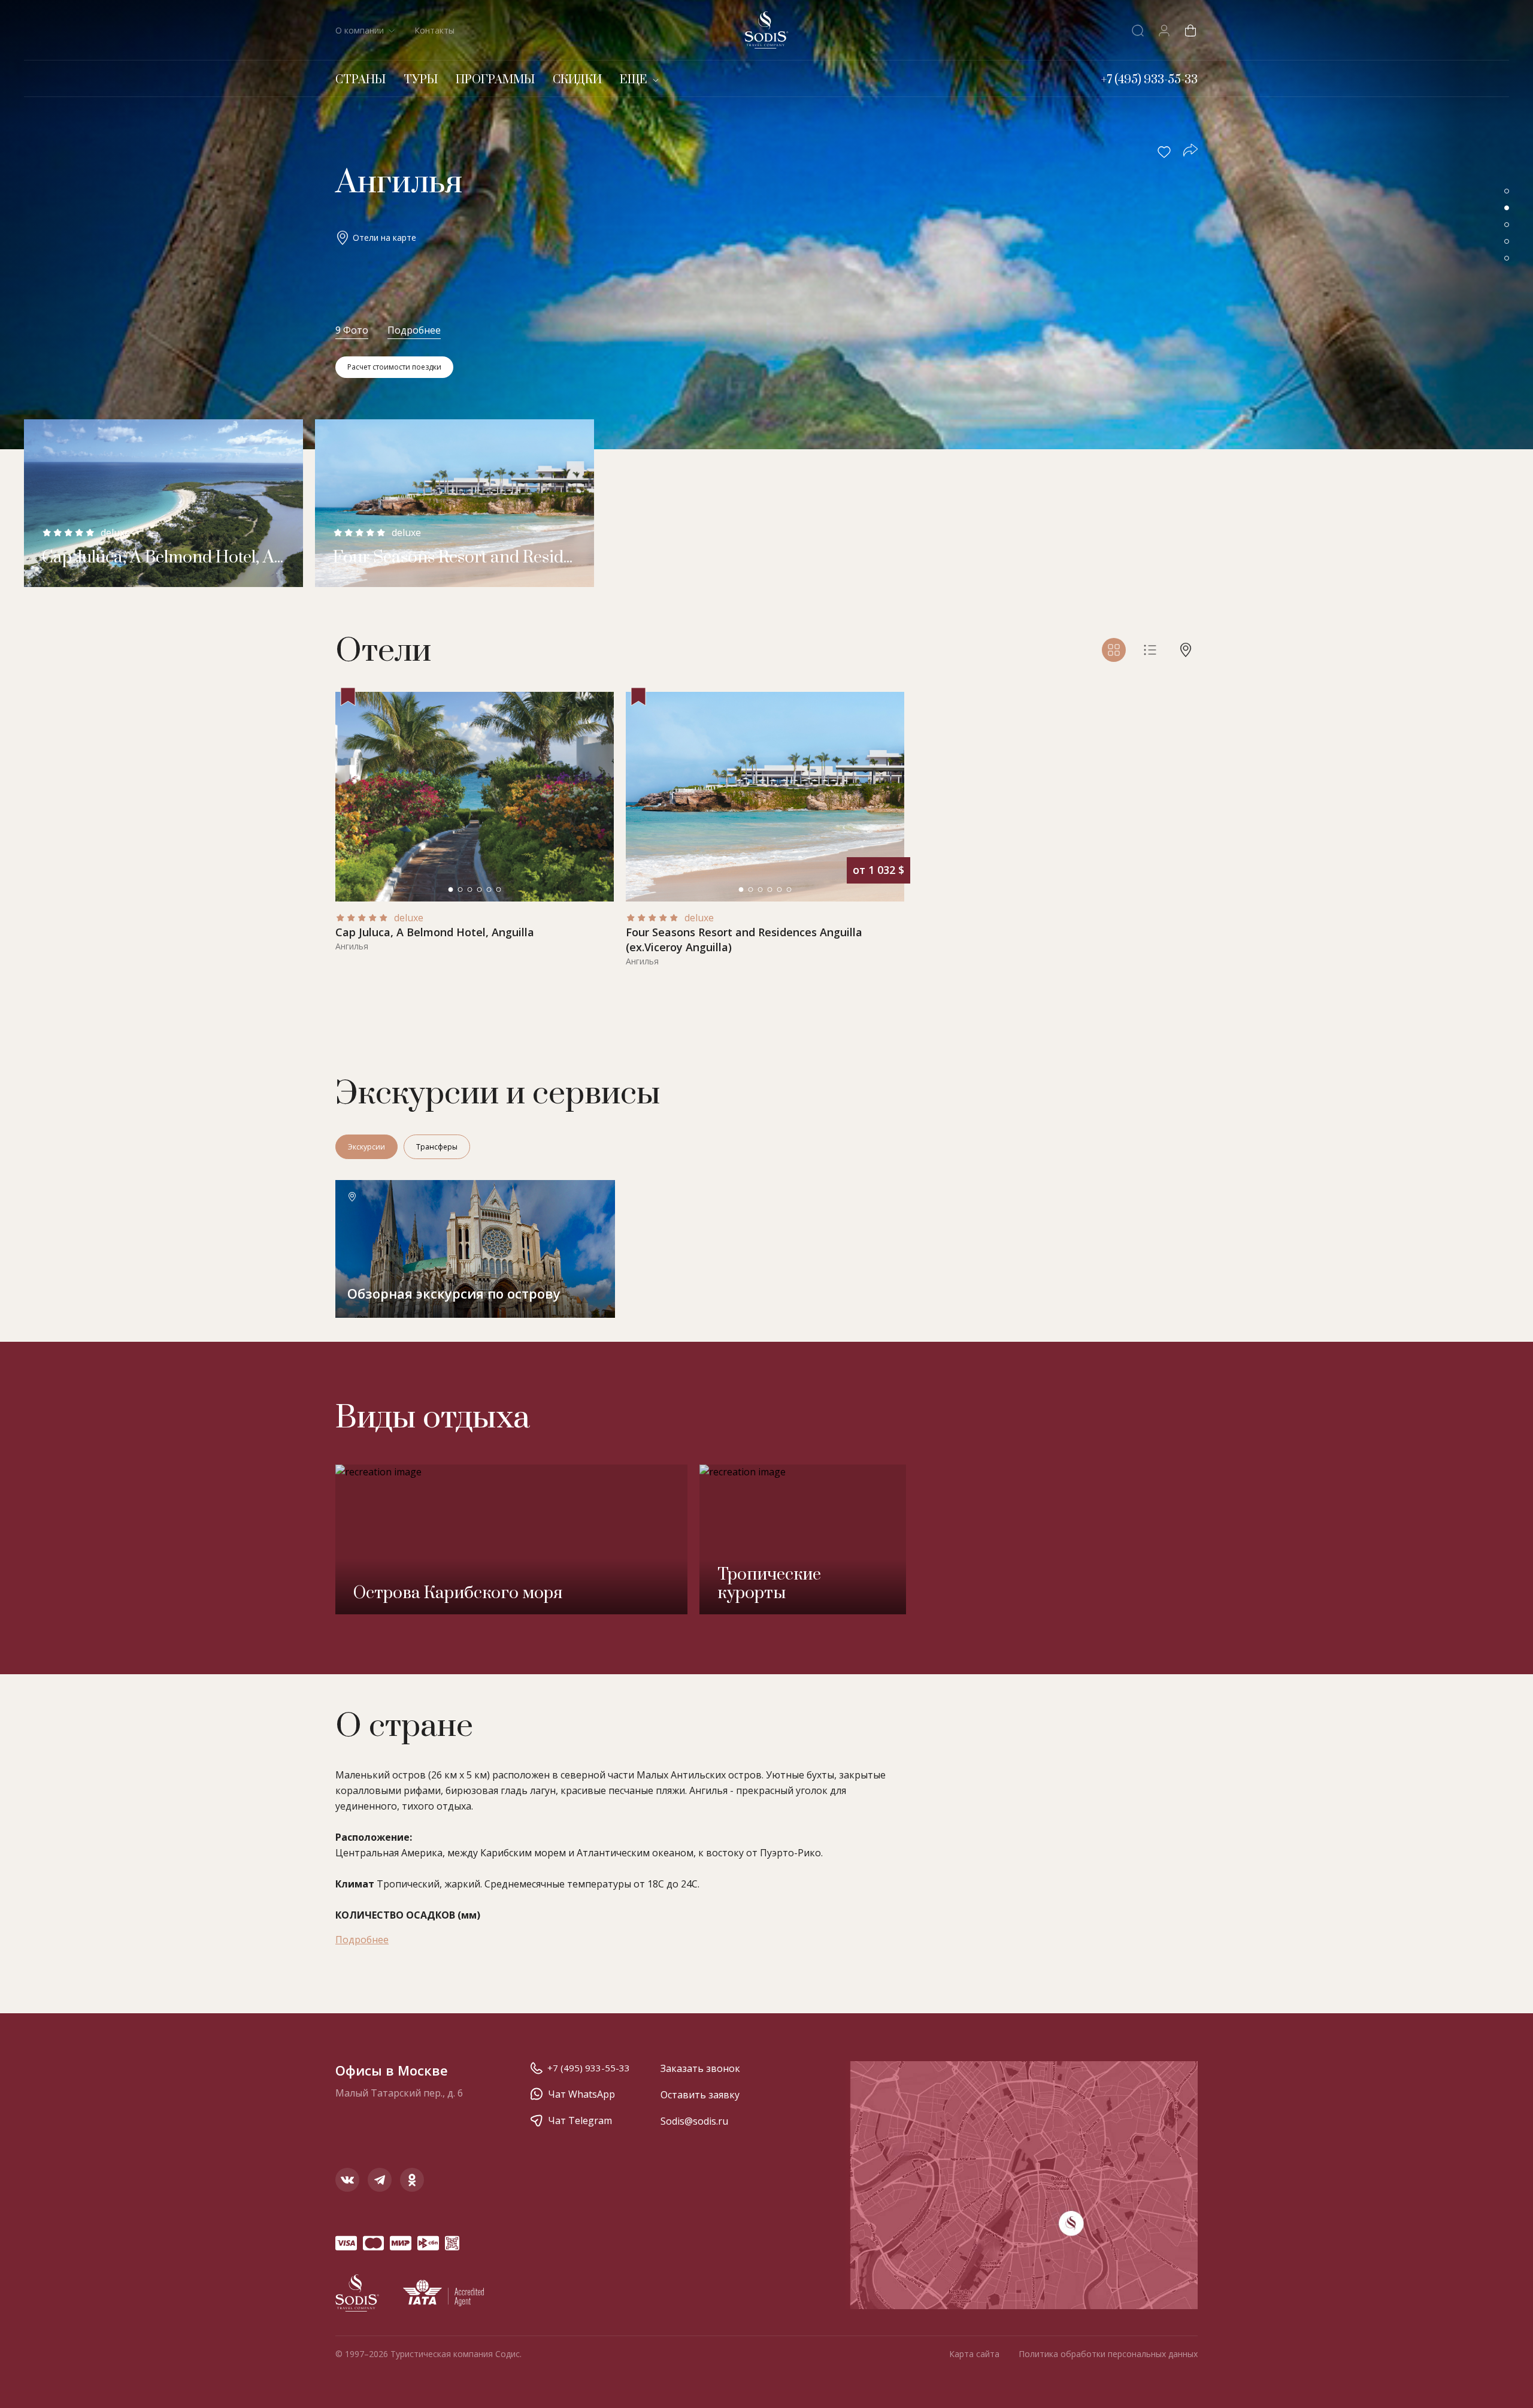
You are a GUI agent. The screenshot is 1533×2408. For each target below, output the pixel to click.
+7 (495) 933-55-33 (589, 2068)
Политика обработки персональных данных (1108, 2354)
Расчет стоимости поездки (394, 367)
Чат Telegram (580, 2120)
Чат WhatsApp (581, 2094)
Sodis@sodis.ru (694, 2121)
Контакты (434, 30)
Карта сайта (974, 2354)
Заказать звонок (700, 2068)
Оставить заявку (700, 2095)
